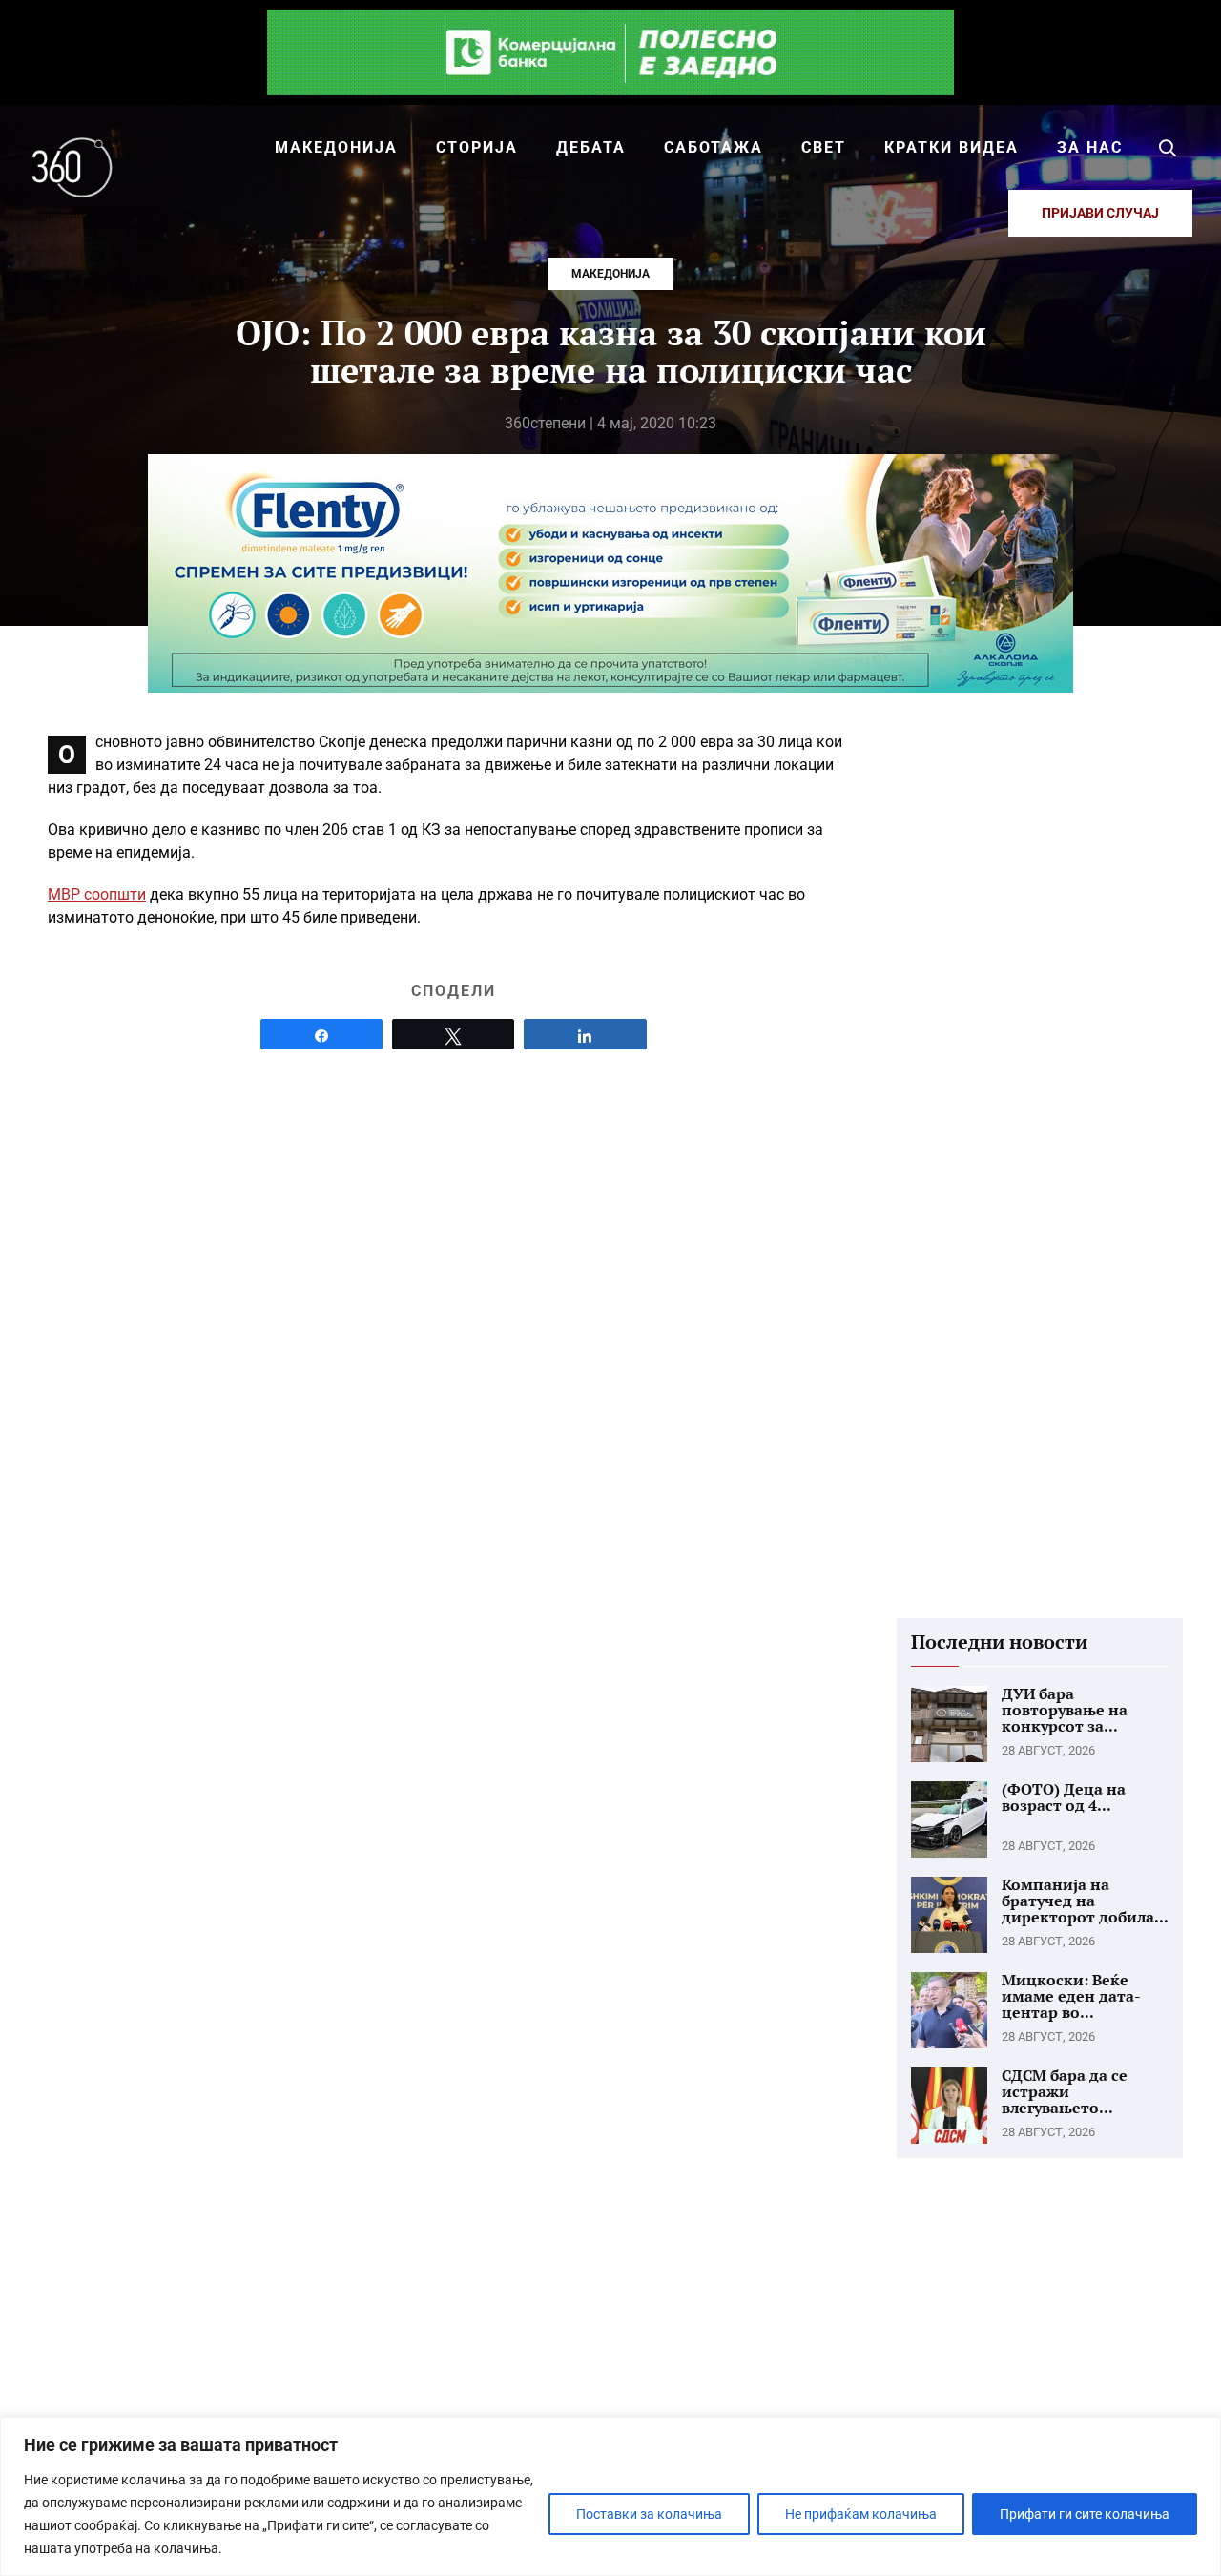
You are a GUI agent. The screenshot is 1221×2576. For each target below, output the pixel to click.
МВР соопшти (97, 894)
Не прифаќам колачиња (861, 2514)
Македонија (610, 274)
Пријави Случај (1100, 213)
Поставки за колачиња (649, 2514)
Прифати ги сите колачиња (1085, 2514)
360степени (545, 423)
